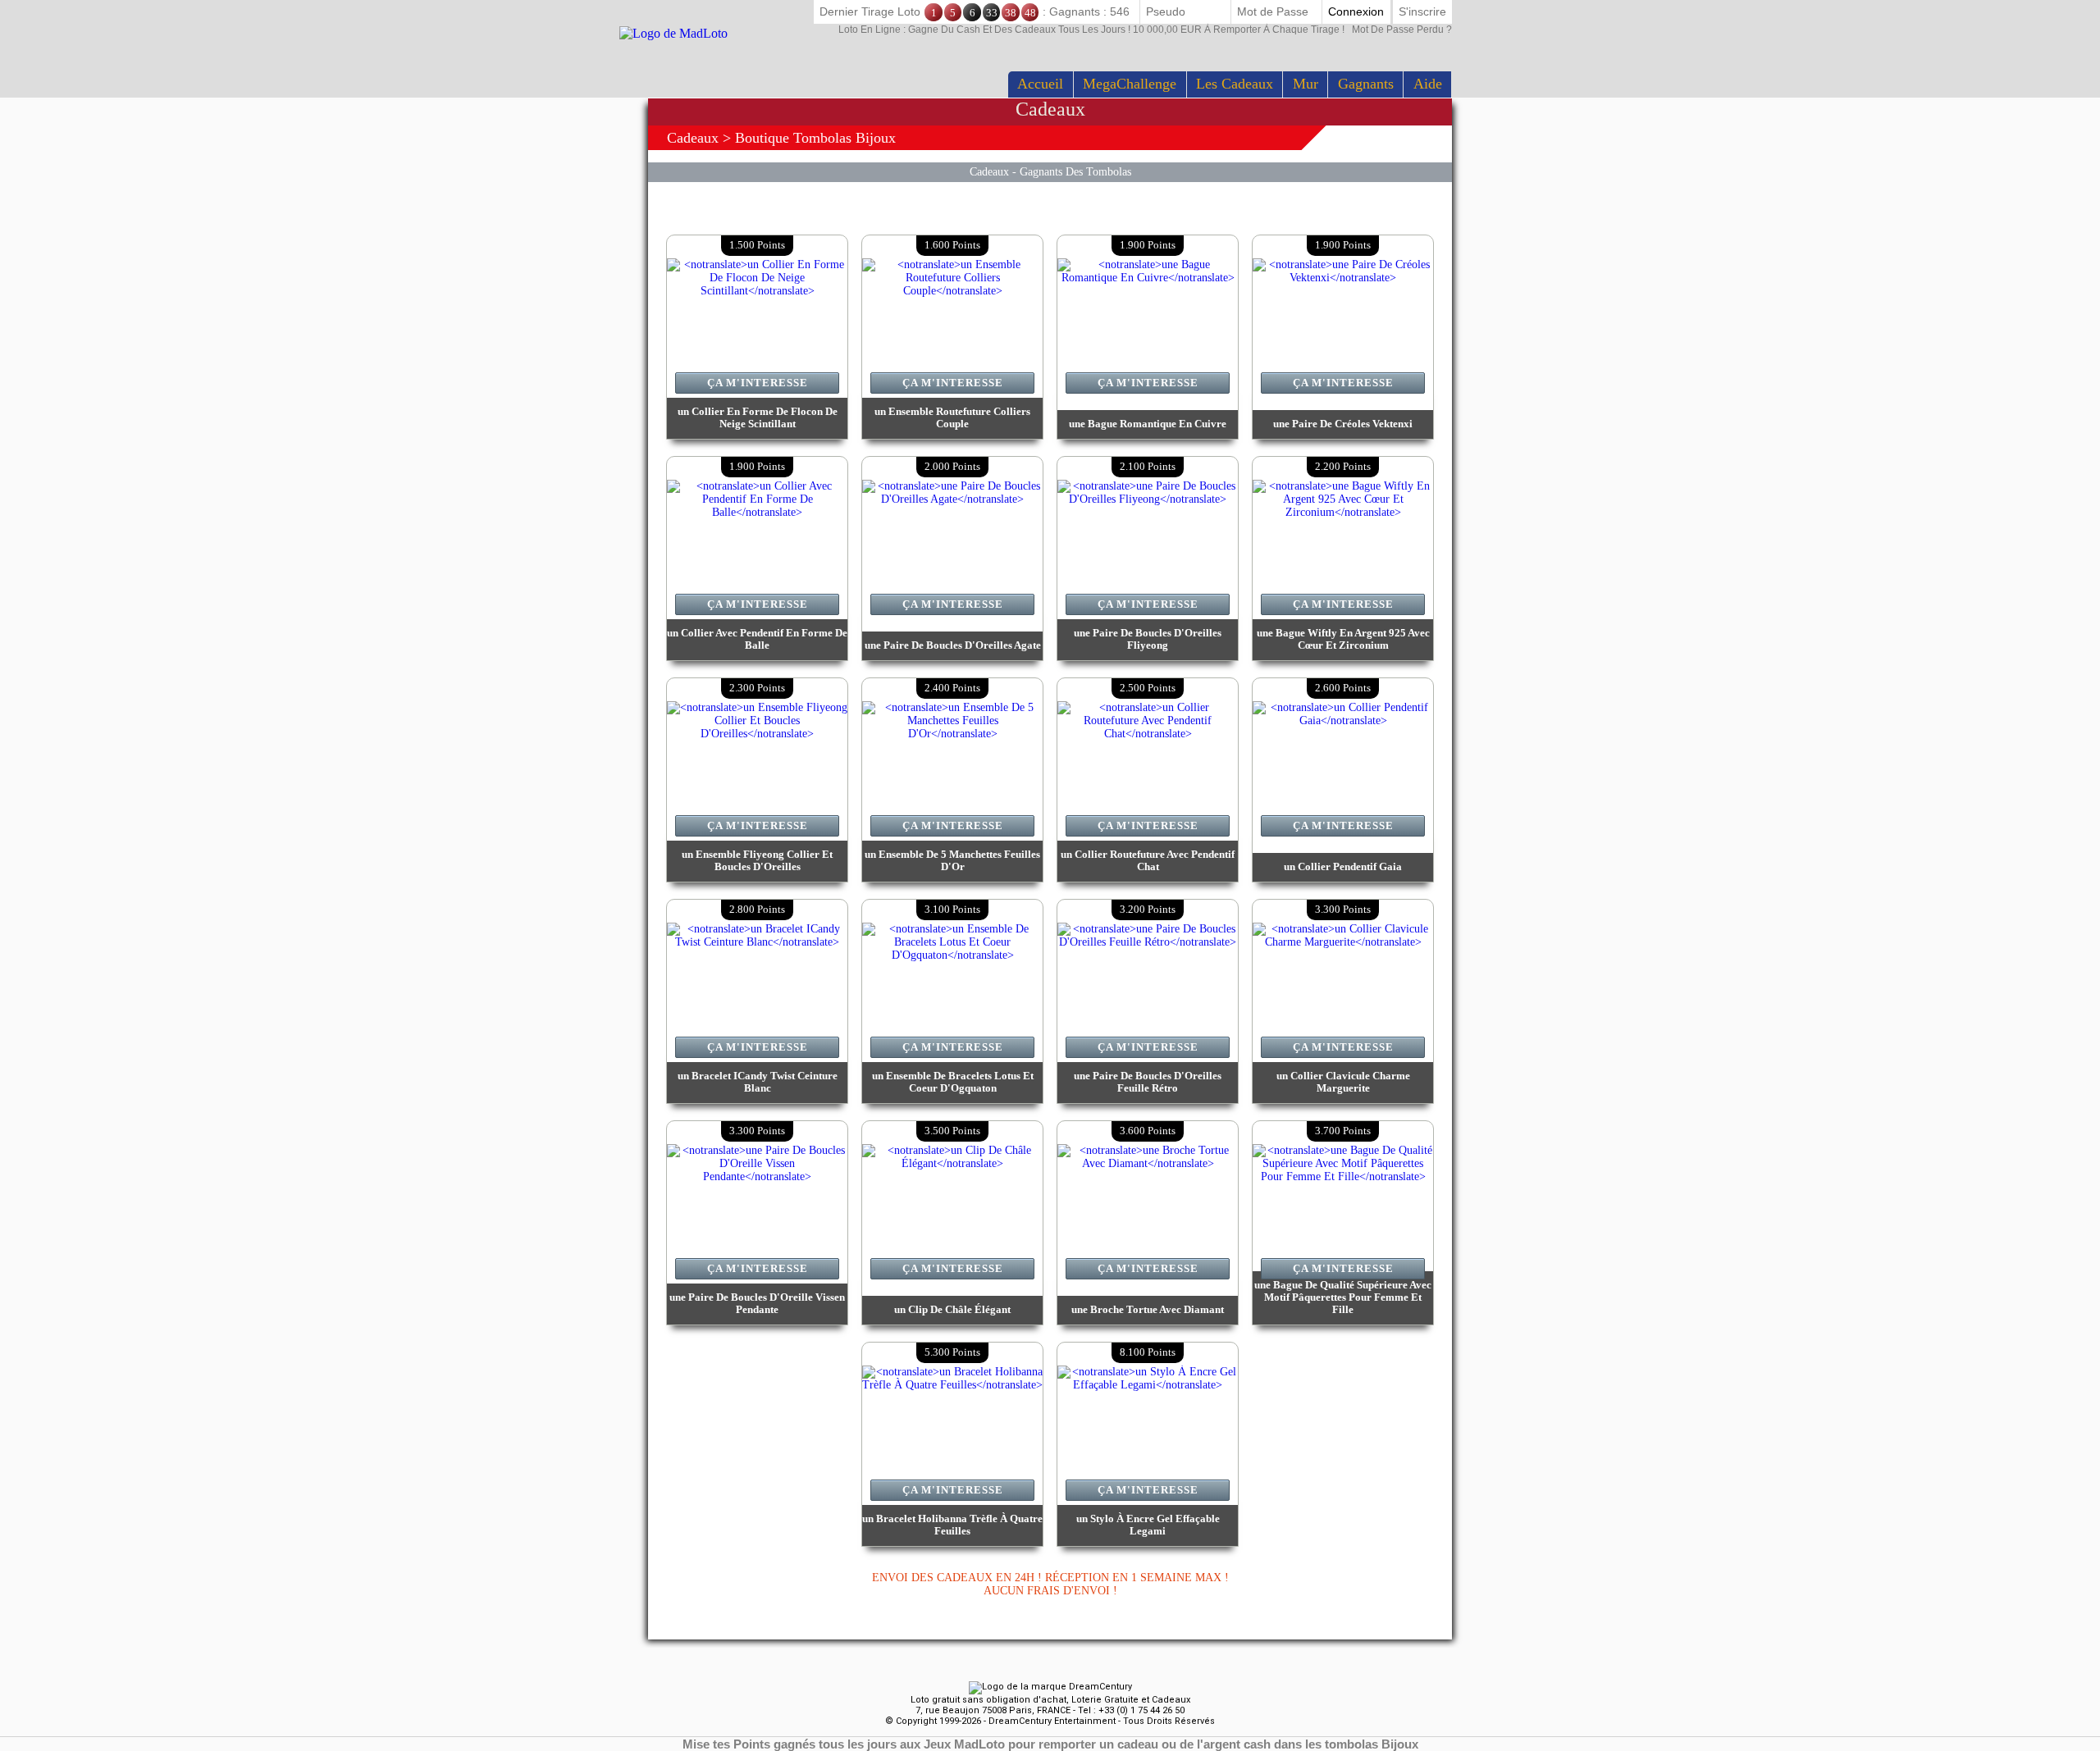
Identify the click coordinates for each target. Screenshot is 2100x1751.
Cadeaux (693, 138)
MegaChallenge (1130, 84)
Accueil (1040, 84)
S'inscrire (1422, 11)
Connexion (1356, 11)
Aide (1428, 84)
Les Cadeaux (1235, 84)
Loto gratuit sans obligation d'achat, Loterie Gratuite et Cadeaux (1050, 1700)
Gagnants (1366, 84)
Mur (1306, 84)
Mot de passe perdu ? (1145, 30)
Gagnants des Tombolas (1075, 171)
